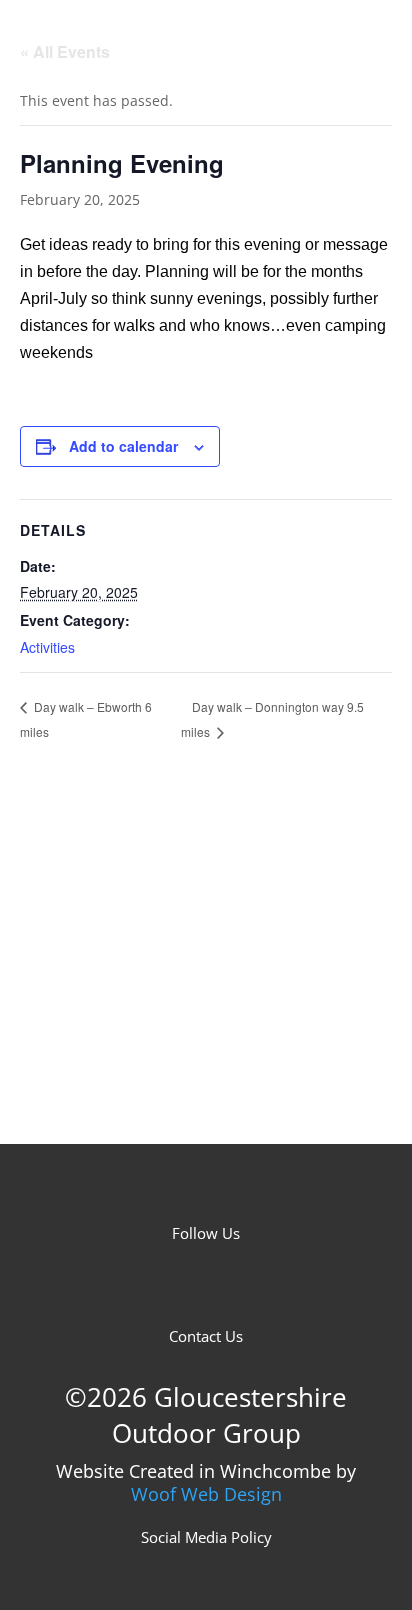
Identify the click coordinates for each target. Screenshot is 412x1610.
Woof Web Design (206, 1494)
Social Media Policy (206, 1537)
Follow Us (206, 1233)
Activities (47, 647)
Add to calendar (123, 446)
